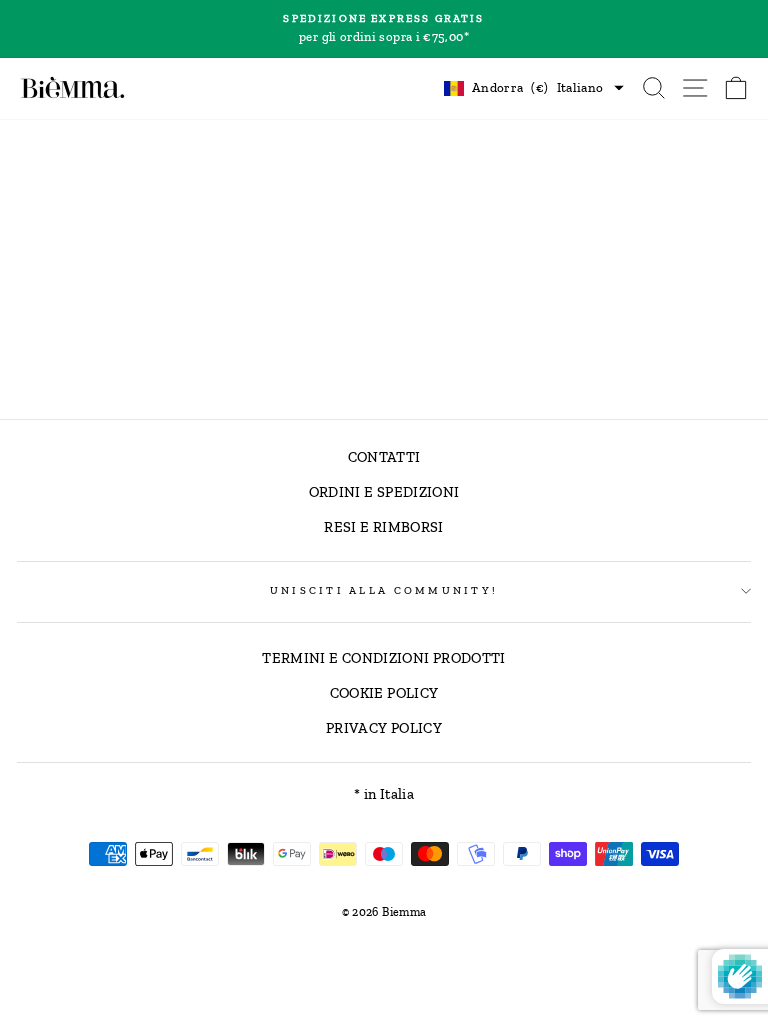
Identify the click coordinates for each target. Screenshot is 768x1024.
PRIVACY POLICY (384, 728)
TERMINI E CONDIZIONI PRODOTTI (383, 658)
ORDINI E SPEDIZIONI (384, 492)
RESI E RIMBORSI (383, 527)
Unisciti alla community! (384, 590)
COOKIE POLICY (384, 693)
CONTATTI (384, 457)
